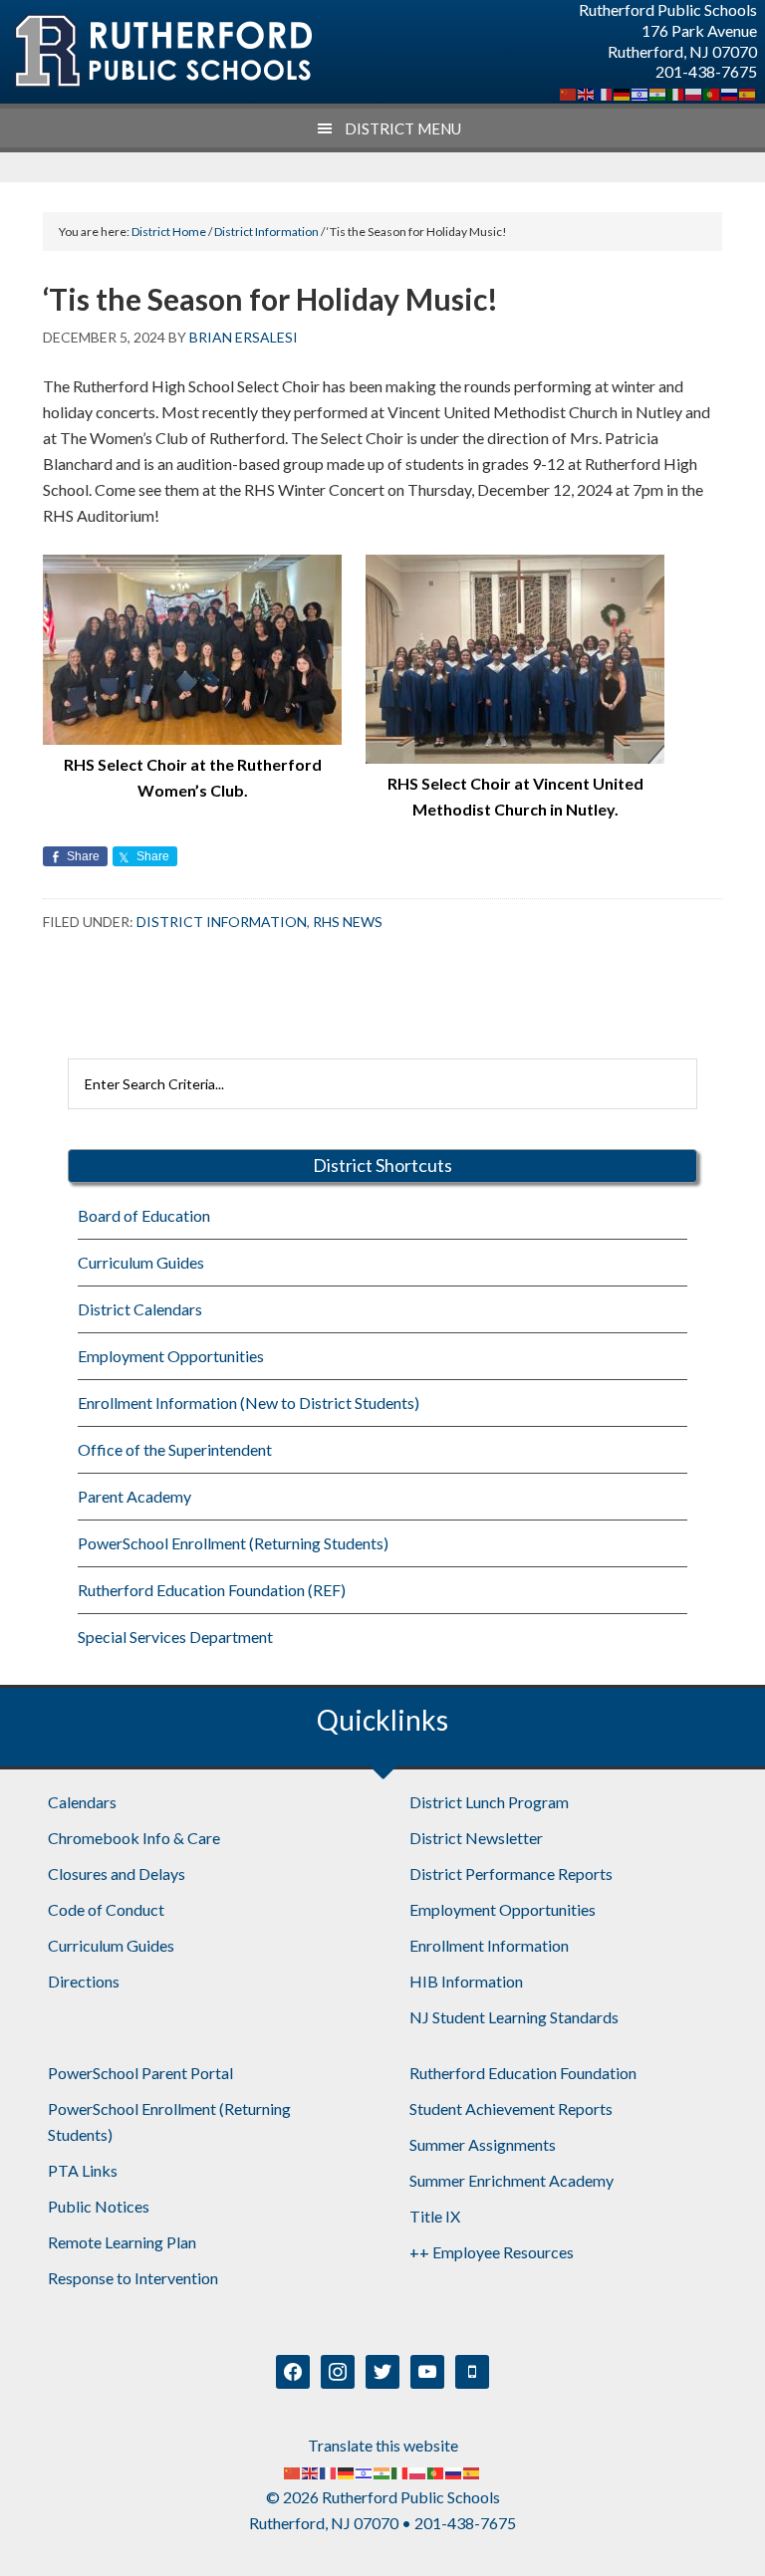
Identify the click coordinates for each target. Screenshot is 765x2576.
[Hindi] (658, 92)
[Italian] (676, 92)
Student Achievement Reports (511, 2108)
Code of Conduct (106, 1909)
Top (718, 2529)
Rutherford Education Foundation (523, 2073)
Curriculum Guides (141, 1262)
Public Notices (99, 2206)
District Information (222, 922)
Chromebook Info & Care (134, 1838)
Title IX (435, 2216)
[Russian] (730, 92)
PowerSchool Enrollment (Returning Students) (233, 1543)
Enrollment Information (489, 1945)
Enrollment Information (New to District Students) (249, 1403)
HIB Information (466, 1981)
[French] (605, 92)
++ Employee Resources (492, 2252)
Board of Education (144, 1215)
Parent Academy (134, 1496)
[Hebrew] (640, 92)
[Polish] (694, 92)
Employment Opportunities (171, 1356)
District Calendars (140, 1309)
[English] (587, 92)
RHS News (348, 922)
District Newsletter (476, 1838)
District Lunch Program (489, 1802)
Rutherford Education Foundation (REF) (212, 1590)
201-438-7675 (706, 71)
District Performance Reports (511, 1873)
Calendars (82, 1802)
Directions (84, 1981)
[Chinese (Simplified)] (569, 92)
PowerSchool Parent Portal (140, 2073)
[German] (623, 92)
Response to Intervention (133, 2278)
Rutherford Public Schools (162, 51)
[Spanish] (748, 92)
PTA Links (83, 2170)
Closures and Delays (117, 1873)
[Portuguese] (712, 92)
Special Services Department (175, 1637)
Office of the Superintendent (175, 1449)
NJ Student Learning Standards (514, 2017)
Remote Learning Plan (122, 2242)
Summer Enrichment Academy (511, 2180)
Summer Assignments (483, 2144)
